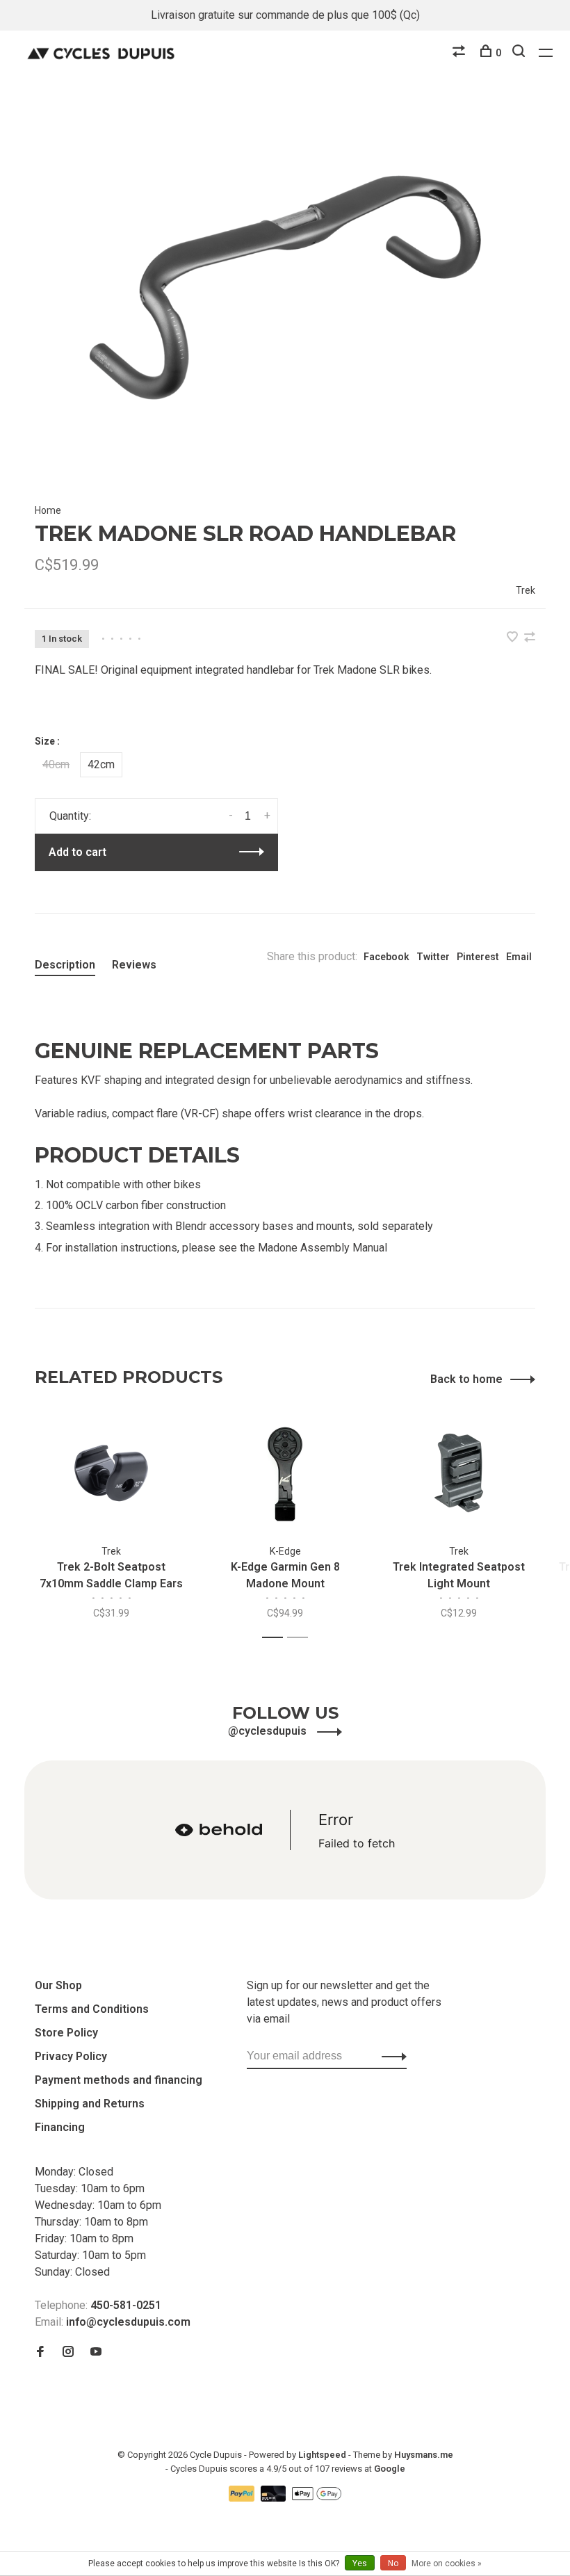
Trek (526, 590)
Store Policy (66, 2033)
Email (519, 957)
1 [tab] (276, 1638)
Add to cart (78, 852)
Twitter (433, 957)
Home (48, 510)
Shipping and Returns (90, 2104)
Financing (60, 2127)
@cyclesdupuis (269, 1731)
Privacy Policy (71, 2056)
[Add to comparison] (530, 638)
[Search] (520, 53)
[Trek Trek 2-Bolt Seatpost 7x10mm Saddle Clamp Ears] (111, 1473)
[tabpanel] (285, 291)
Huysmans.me (424, 2455)
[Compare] (461, 53)
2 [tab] (301, 1638)
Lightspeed (322, 2455)
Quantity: (70, 816)
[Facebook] (40, 2352)
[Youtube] (96, 2352)
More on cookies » (447, 2563)
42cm (101, 764)
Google (390, 2469)
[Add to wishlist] (514, 638)
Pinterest (478, 957)
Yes (360, 2563)
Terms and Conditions (92, 2009)
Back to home (466, 1379)
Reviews (134, 965)
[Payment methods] (243, 2498)
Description (65, 965)
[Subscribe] (390, 2056)
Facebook (386, 957)
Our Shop (58, 1985)
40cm (56, 764)
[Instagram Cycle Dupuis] (68, 2352)
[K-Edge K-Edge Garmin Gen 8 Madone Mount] (285, 1473)
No (393, 2563)
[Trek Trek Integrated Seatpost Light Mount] (459, 1473)
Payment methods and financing (119, 2080)
